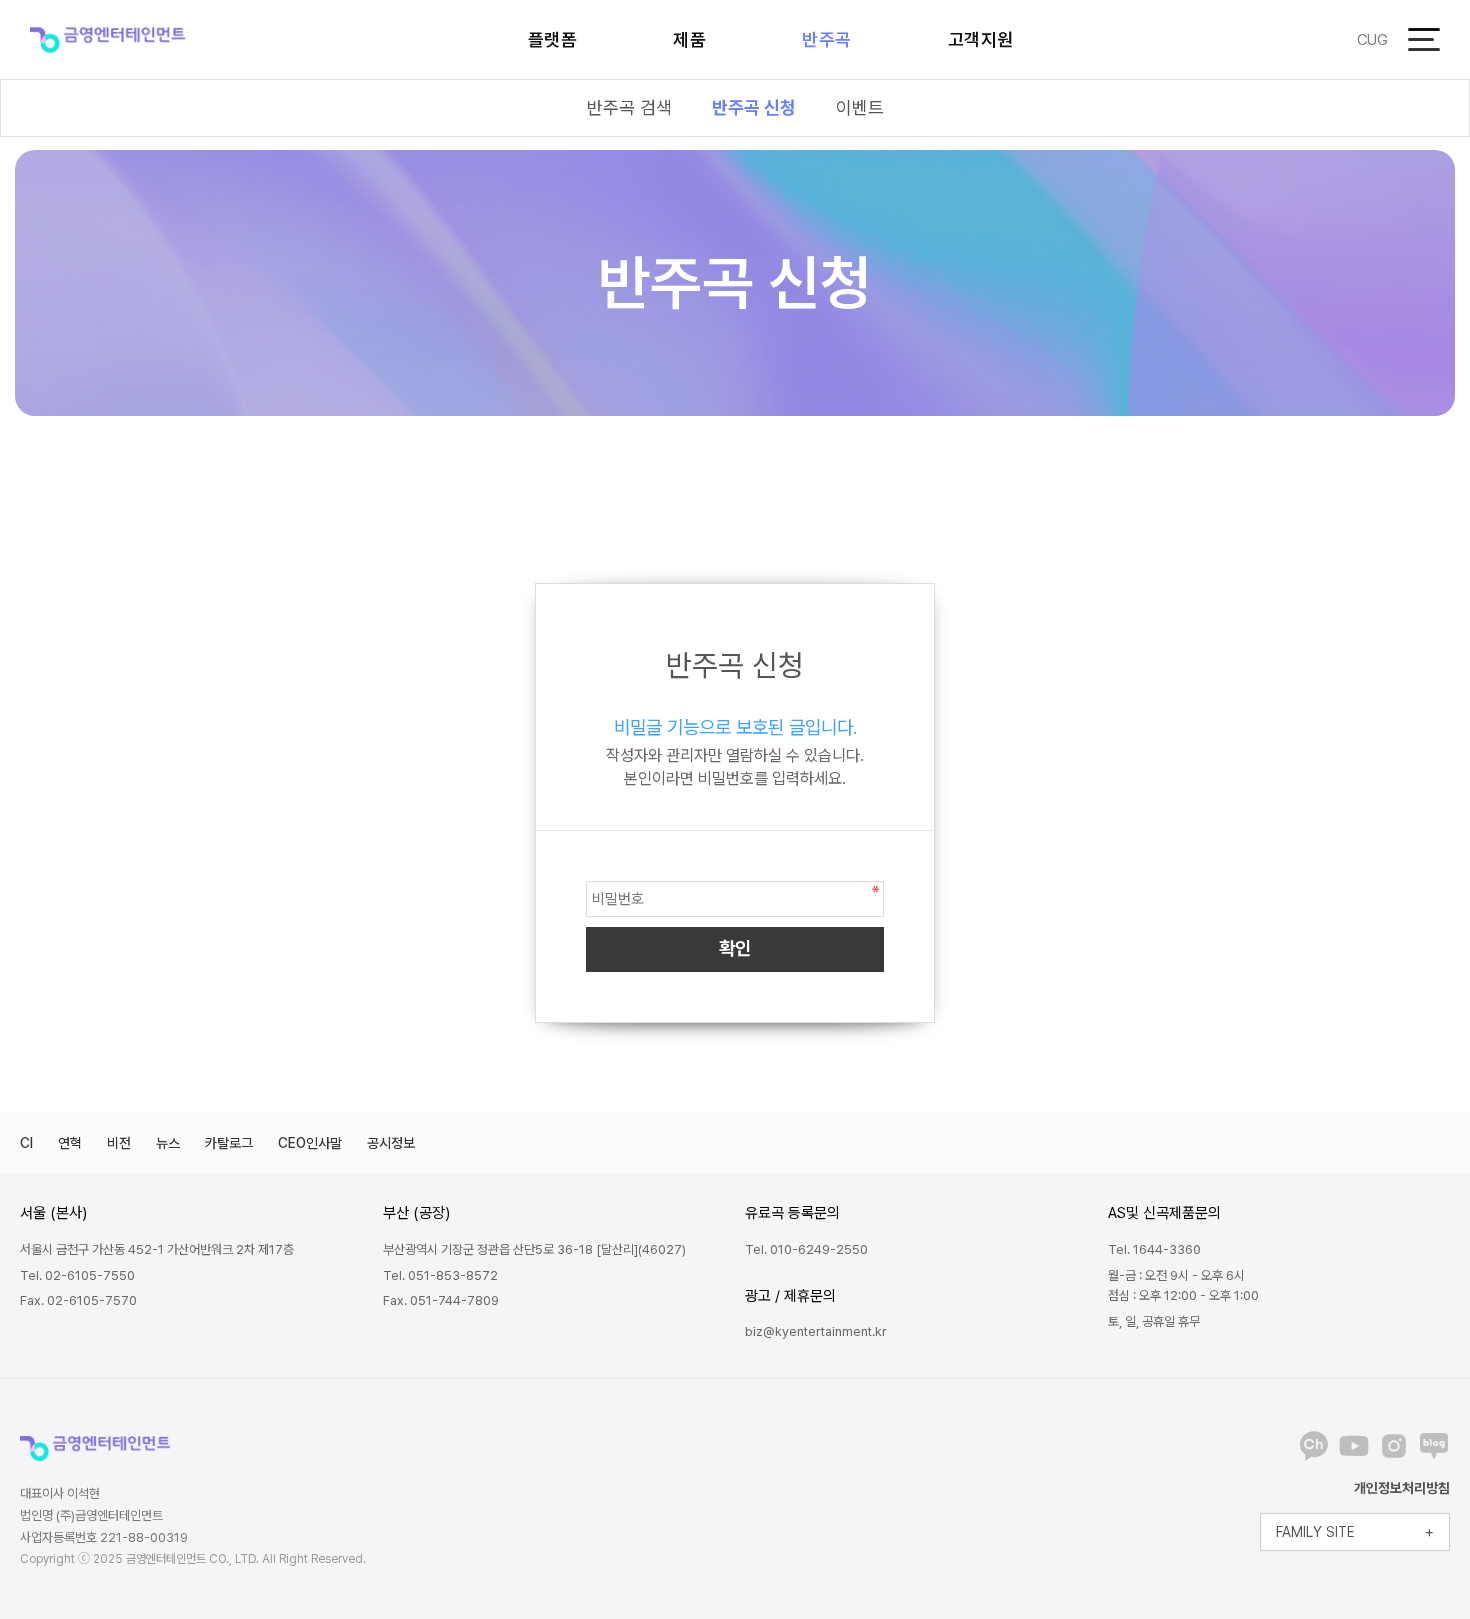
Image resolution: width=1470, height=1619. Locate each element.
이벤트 (860, 107)
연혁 (70, 1143)
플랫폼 (553, 39)
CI (26, 1143)
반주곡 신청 (754, 107)
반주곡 (827, 39)
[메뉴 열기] (1424, 39)
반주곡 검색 (629, 107)
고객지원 (981, 39)
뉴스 (168, 1143)
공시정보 (391, 1143)
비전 (119, 1143)
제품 (689, 39)
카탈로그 (229, 1143)
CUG (1372, 40)
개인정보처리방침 (1402, 1488)
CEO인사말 (310, 1143)
